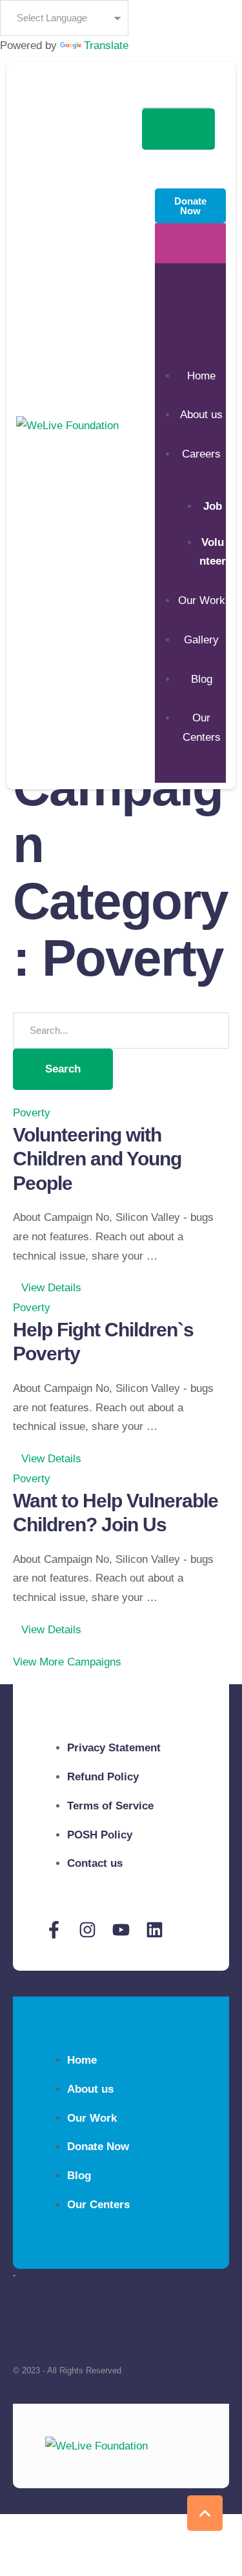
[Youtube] (121, 1930)
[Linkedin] (155, 1930)
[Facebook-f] (54, 1930)
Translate (106, 45)
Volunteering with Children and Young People (97, 1159)
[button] (47, 1288)
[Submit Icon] (178, 129)
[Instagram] (87, 1930)
